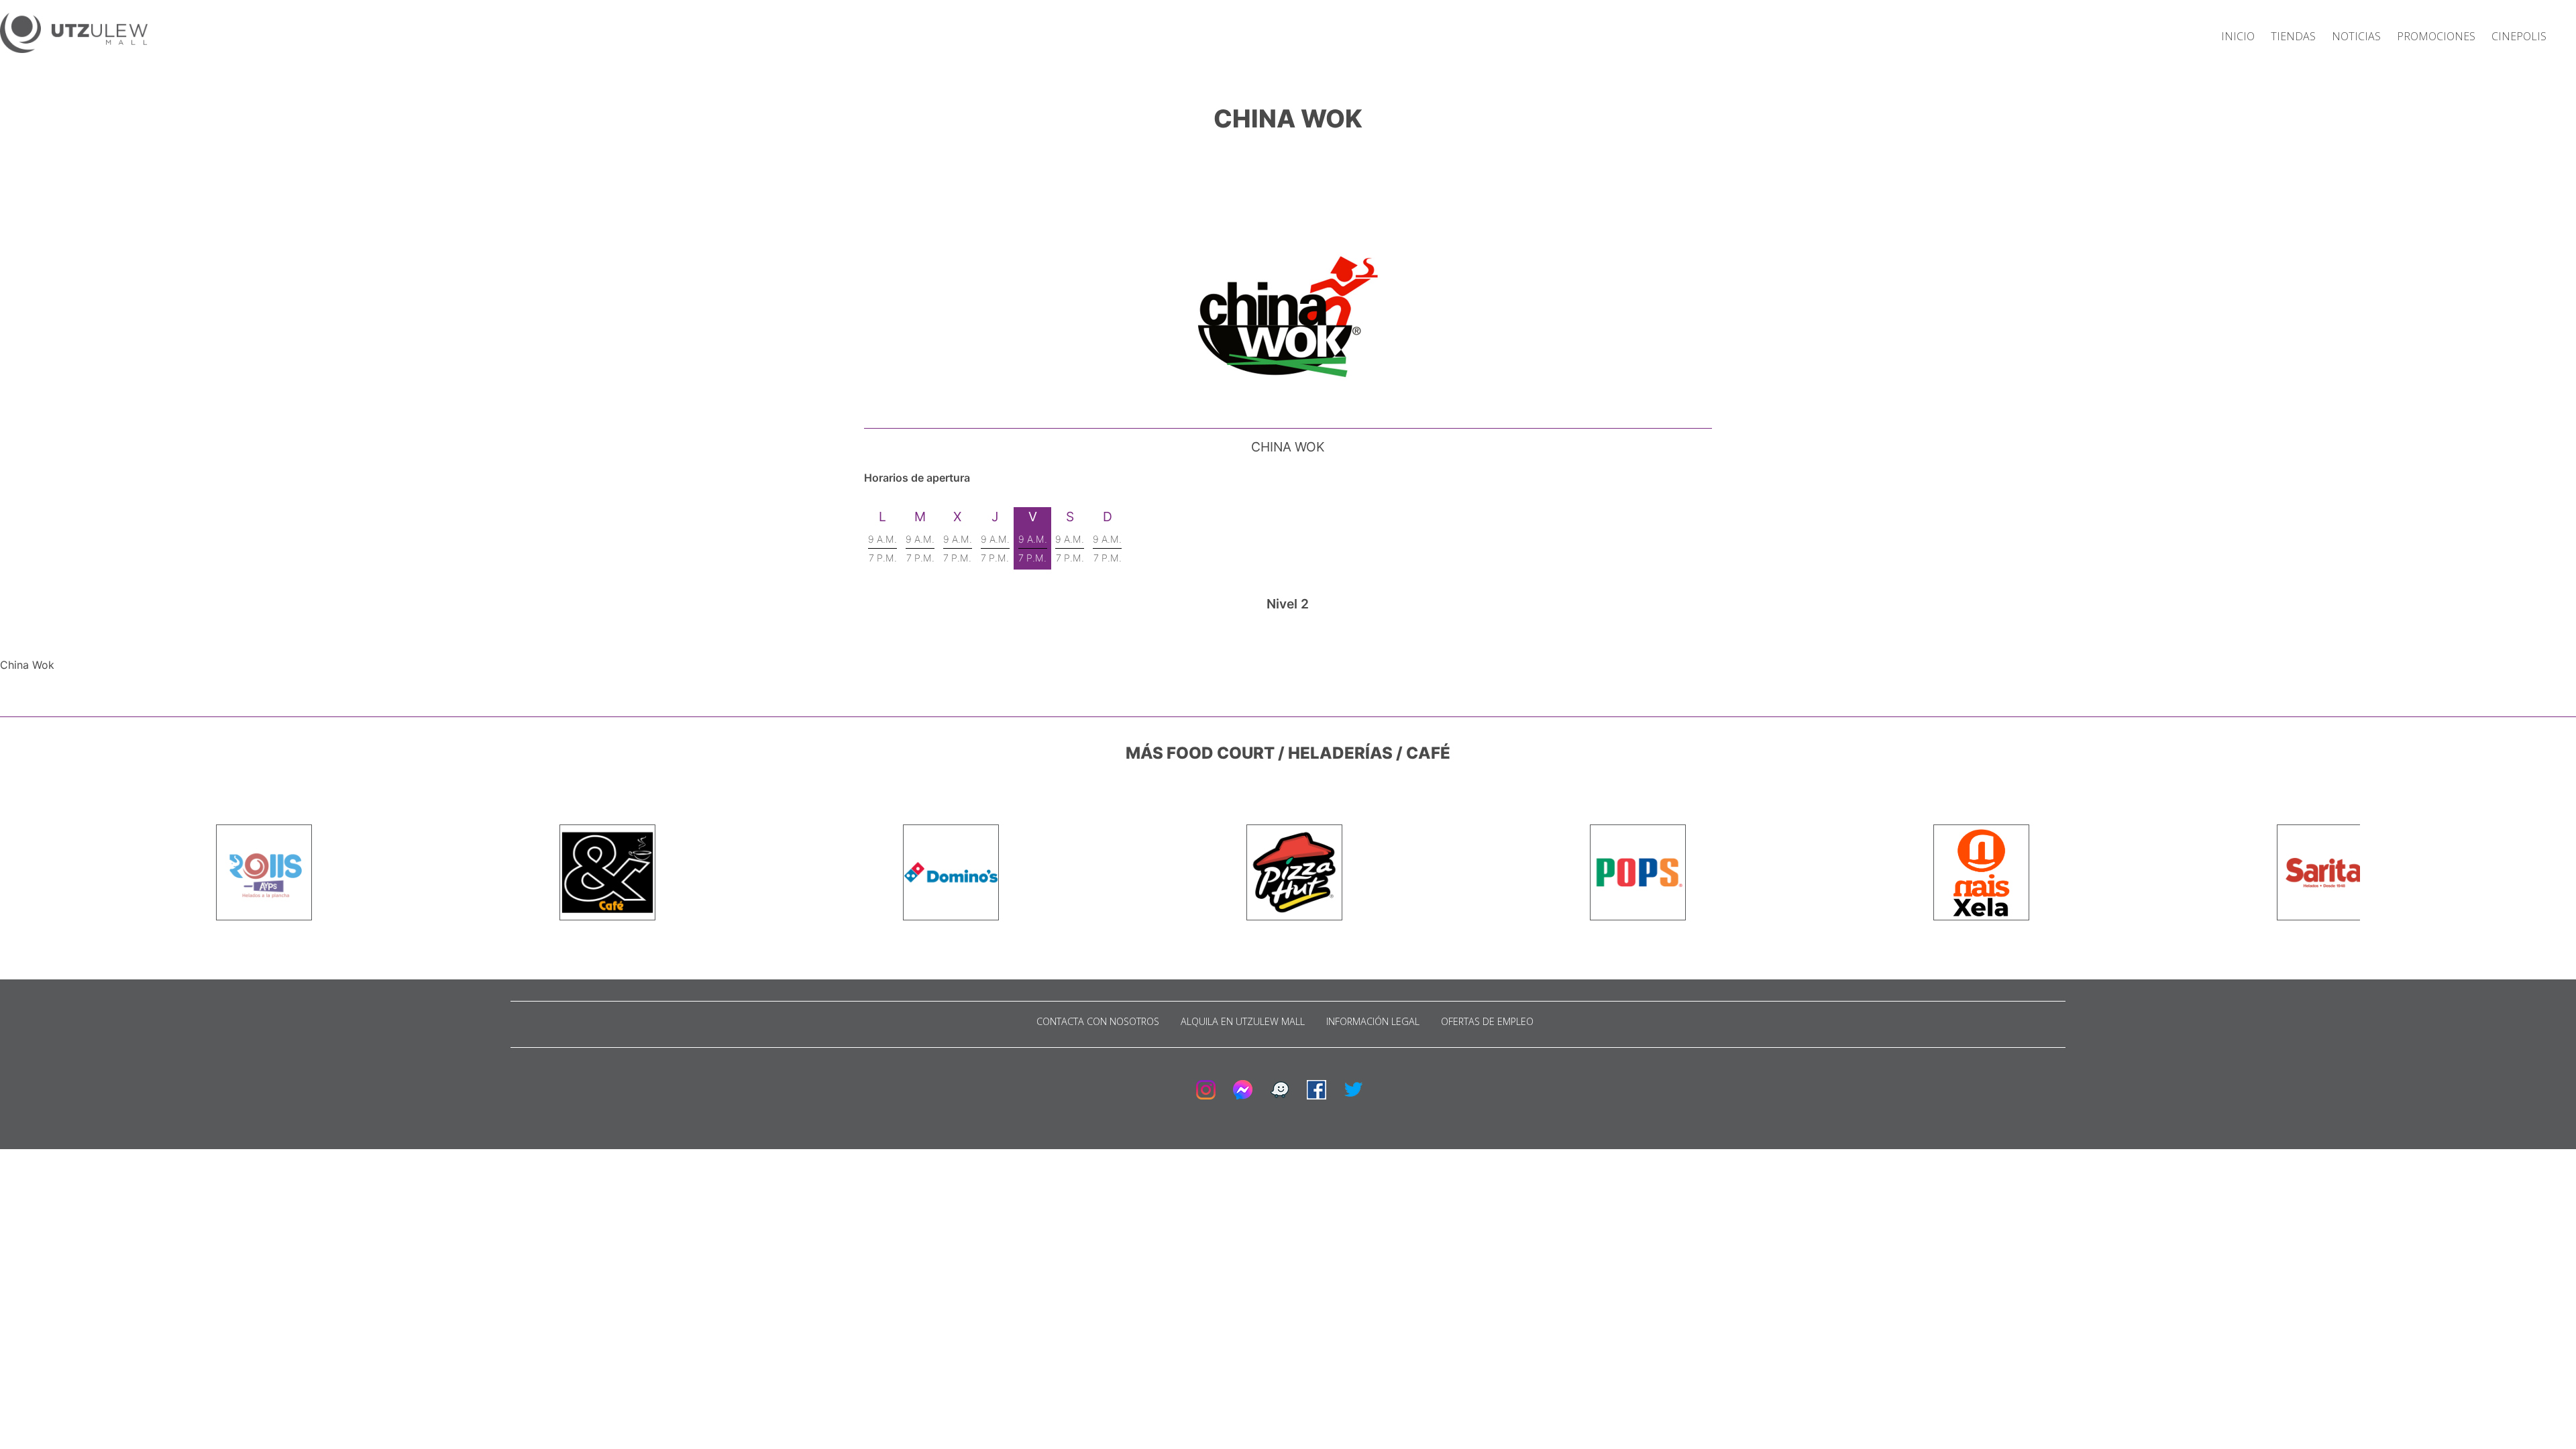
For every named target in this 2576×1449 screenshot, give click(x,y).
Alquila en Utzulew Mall (1243, 1021)
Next (2370, 873)
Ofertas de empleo (1487, 1021)
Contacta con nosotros (1098, 1021)
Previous (206, 873)
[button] (74, 35)
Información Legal (1373, 1021)
